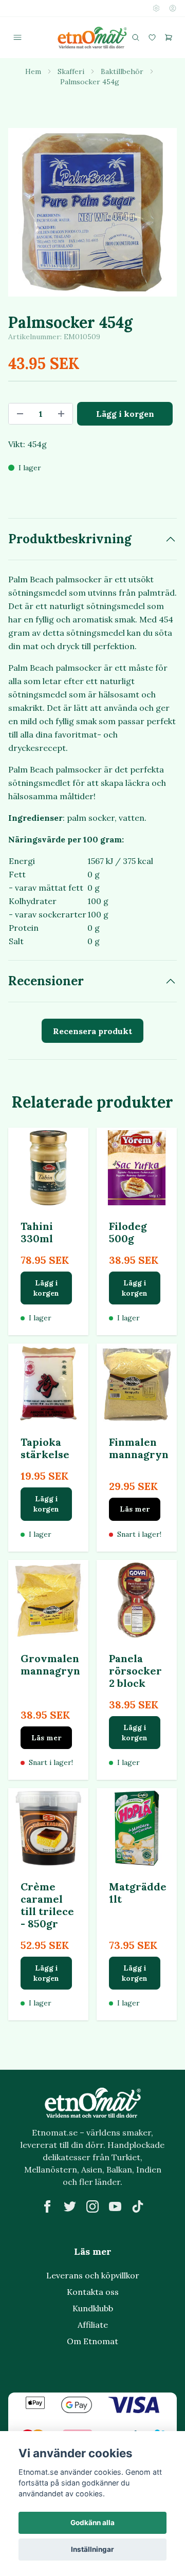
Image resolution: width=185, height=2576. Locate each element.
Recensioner (46, 981)
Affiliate (93, 2325)
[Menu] (17, 38)
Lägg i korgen (46, 1288)
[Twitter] (70, 2206)
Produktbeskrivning (70, 539)
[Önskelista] (152, 38)
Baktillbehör (122, 71)
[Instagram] (92, 2206)
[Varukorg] (169, 38)
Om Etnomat (92, 2341)
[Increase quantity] (61, 414)
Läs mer (135, 1509)
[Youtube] (115, 2206)
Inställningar (92, 2549)
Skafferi (71, 71)
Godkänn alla (92, 2523)
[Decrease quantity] (20, 414)
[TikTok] (138, 2206)
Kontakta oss (93, 2292)
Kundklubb (93, 2308)
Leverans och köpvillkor (93, 2275)
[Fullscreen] (92, 212)
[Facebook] (47, 2206)
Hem (33, 71)
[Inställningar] (156, 8)
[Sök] (136, 38)
